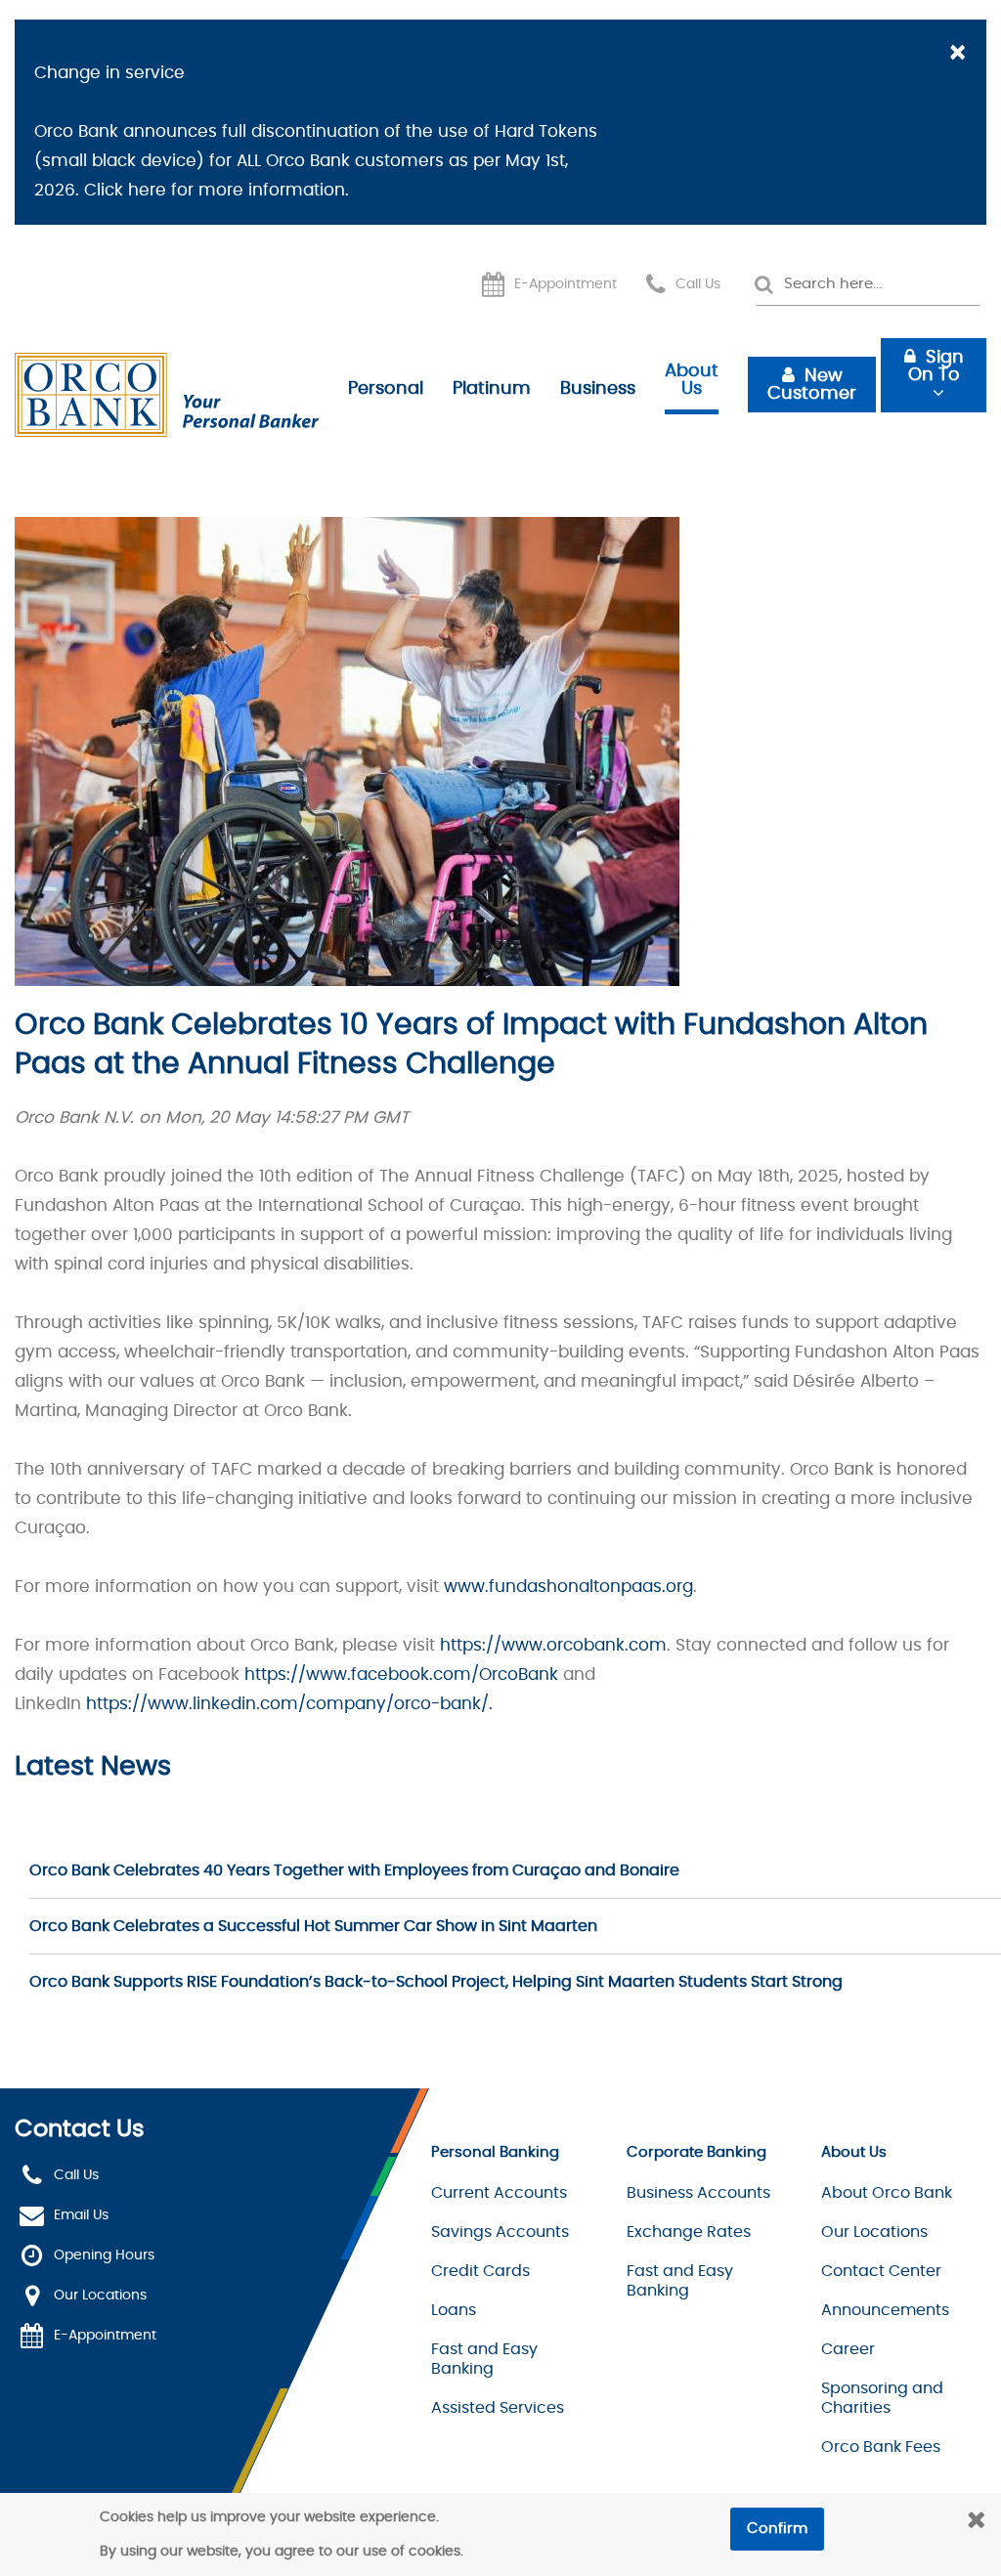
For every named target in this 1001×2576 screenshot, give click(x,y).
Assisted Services (498, 2408)
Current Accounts (499, 2193)
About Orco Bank (887, 2193)
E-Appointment (566, 284)
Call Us (698, 284)
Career (848, 2349)
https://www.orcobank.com (553, 1645)
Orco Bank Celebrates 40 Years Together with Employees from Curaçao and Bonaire (354, 1870)
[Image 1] (167, 395)
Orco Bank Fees (881, 2447)
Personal (386, 389)
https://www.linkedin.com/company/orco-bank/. (289, 1704)
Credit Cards (480, 2271)
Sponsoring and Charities (882, 2398)
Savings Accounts (500, 2232)
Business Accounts (698, 2193)
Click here (125, 190)
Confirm (777, 2529)
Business (598, 389)
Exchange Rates (689, 2232)
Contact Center (881, 2271)
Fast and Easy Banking (484, 2359)
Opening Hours (104, 2255)
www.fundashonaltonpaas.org (568, 1587)
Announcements (885, 2310)
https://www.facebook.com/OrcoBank (401, 1674)
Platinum (492, 389)
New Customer (812, 385)
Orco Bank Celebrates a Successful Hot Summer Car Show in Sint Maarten (313, 1926)
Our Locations (100, 2296)
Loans (454, 2310)
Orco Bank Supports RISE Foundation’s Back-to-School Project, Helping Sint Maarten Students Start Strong (436, 1982)
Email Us (81, 2215)
